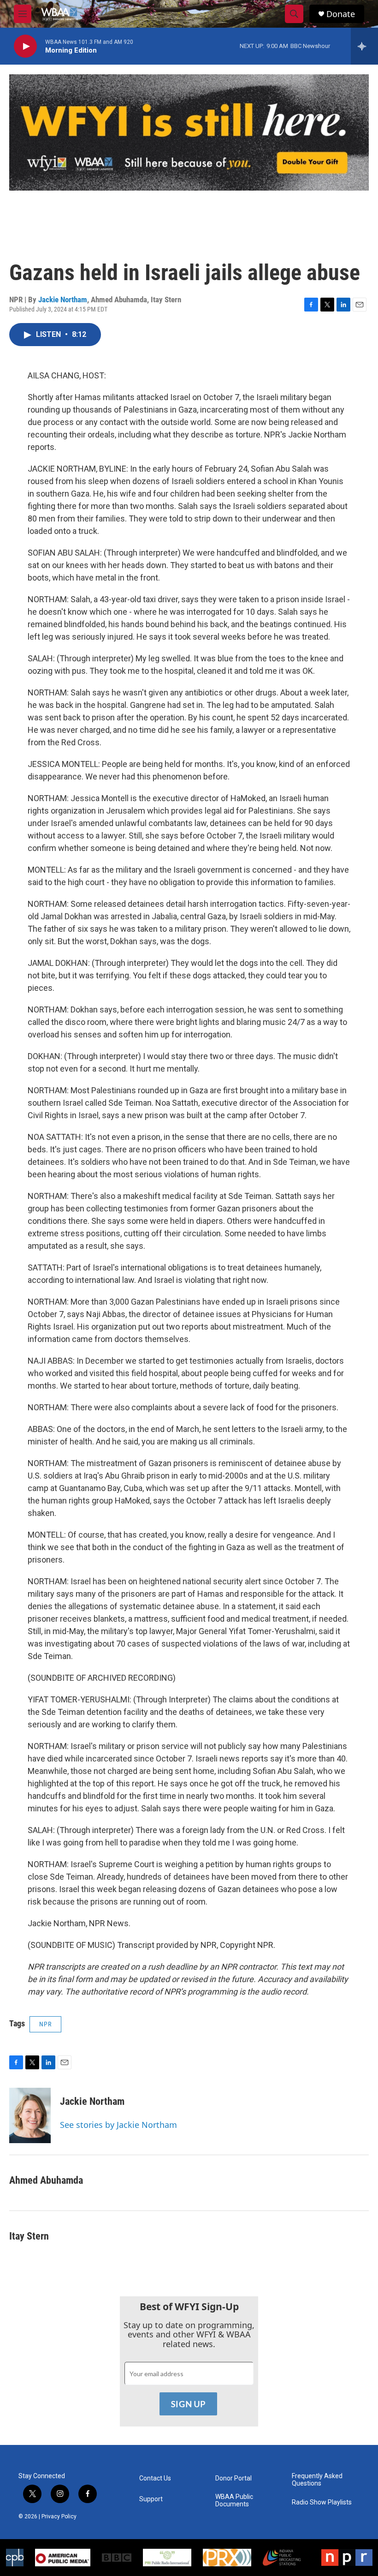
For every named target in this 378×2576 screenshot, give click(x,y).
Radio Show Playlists (322, 2502)
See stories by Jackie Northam (118, 2125)
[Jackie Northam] (30, 2115)
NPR (45, 2024)
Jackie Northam (63, 300)
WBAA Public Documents (234, 2501)
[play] (25, 46)
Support (151, 2499)
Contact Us (155, 2478)
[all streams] (364, 46)
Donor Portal (233, 2478)
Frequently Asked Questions (317, 2480)
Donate (341, 14)
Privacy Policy (59, 2516)
